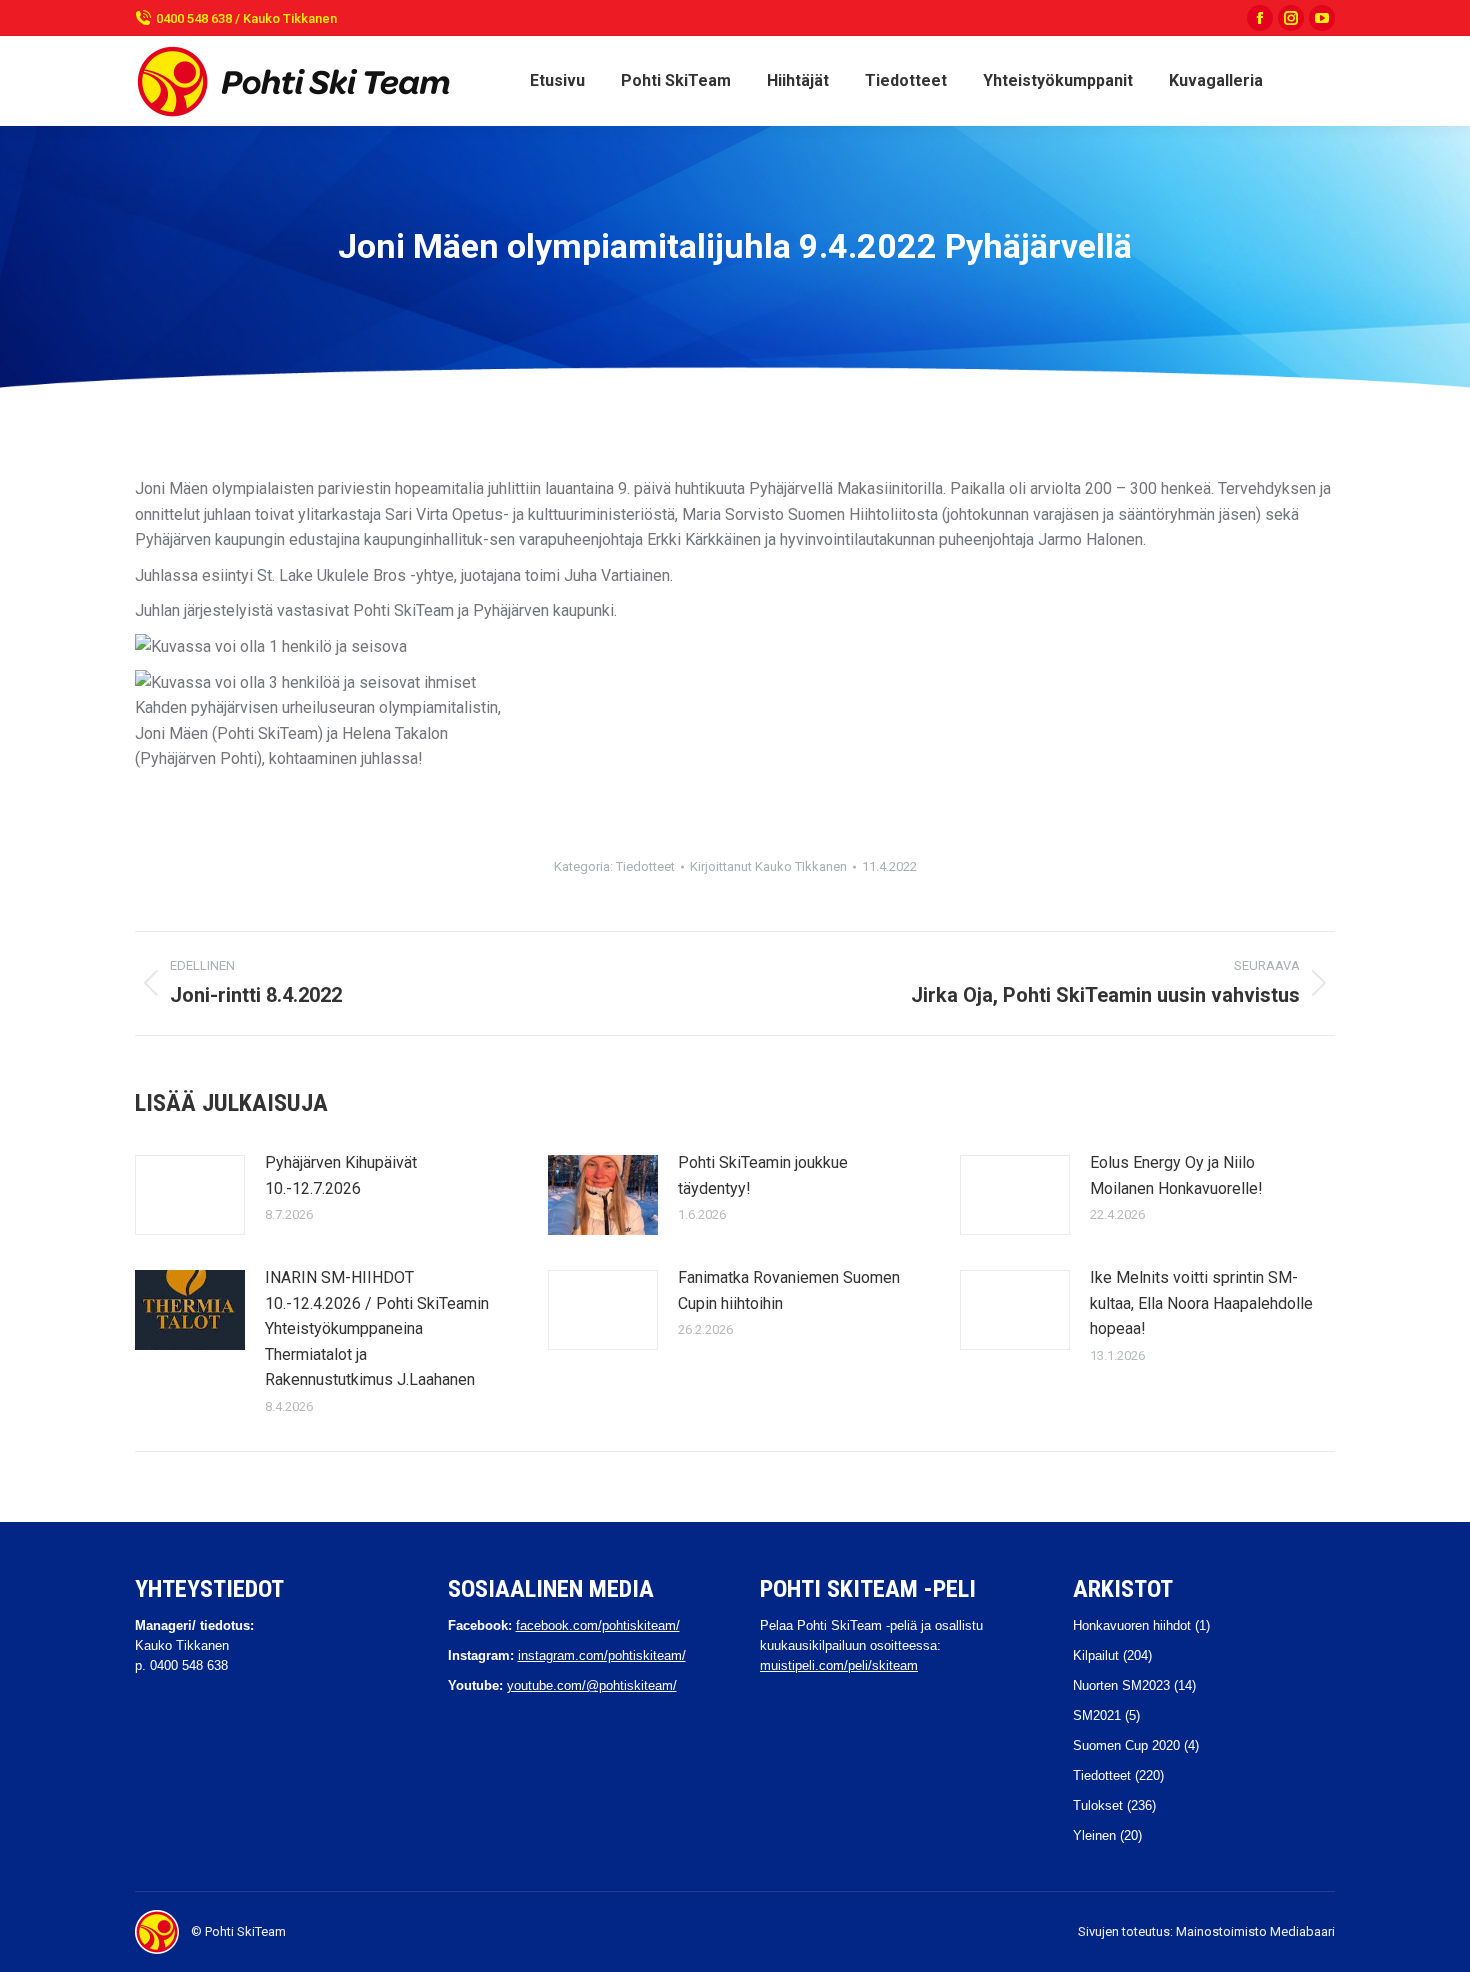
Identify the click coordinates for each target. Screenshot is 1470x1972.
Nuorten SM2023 (1121, 1685)
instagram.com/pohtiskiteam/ (602, 1655)
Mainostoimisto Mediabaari (1255, 1931)
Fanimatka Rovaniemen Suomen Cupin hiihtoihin (789, 1290)
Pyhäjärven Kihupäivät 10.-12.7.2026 (341, 1175)
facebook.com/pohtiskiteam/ (598, 1625)
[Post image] (190, 1195)
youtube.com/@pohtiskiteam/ (592, 1685)
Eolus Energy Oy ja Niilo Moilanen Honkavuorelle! (1176, 1175)
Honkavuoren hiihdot (1132, 1625)
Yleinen (1094, 1835)
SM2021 (1097, 1715)
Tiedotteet (645, 866)
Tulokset (1098, 1805)
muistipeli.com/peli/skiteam (839, 1665)
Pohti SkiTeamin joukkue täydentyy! (763, 1175)
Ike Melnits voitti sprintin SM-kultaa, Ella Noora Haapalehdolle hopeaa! (1201, 1303)
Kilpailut (1096, 1655)
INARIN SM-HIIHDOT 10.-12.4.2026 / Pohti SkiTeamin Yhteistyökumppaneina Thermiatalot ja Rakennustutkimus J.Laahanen (377, 1328)
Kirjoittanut (768, 866)
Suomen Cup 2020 (1126, 1745)
